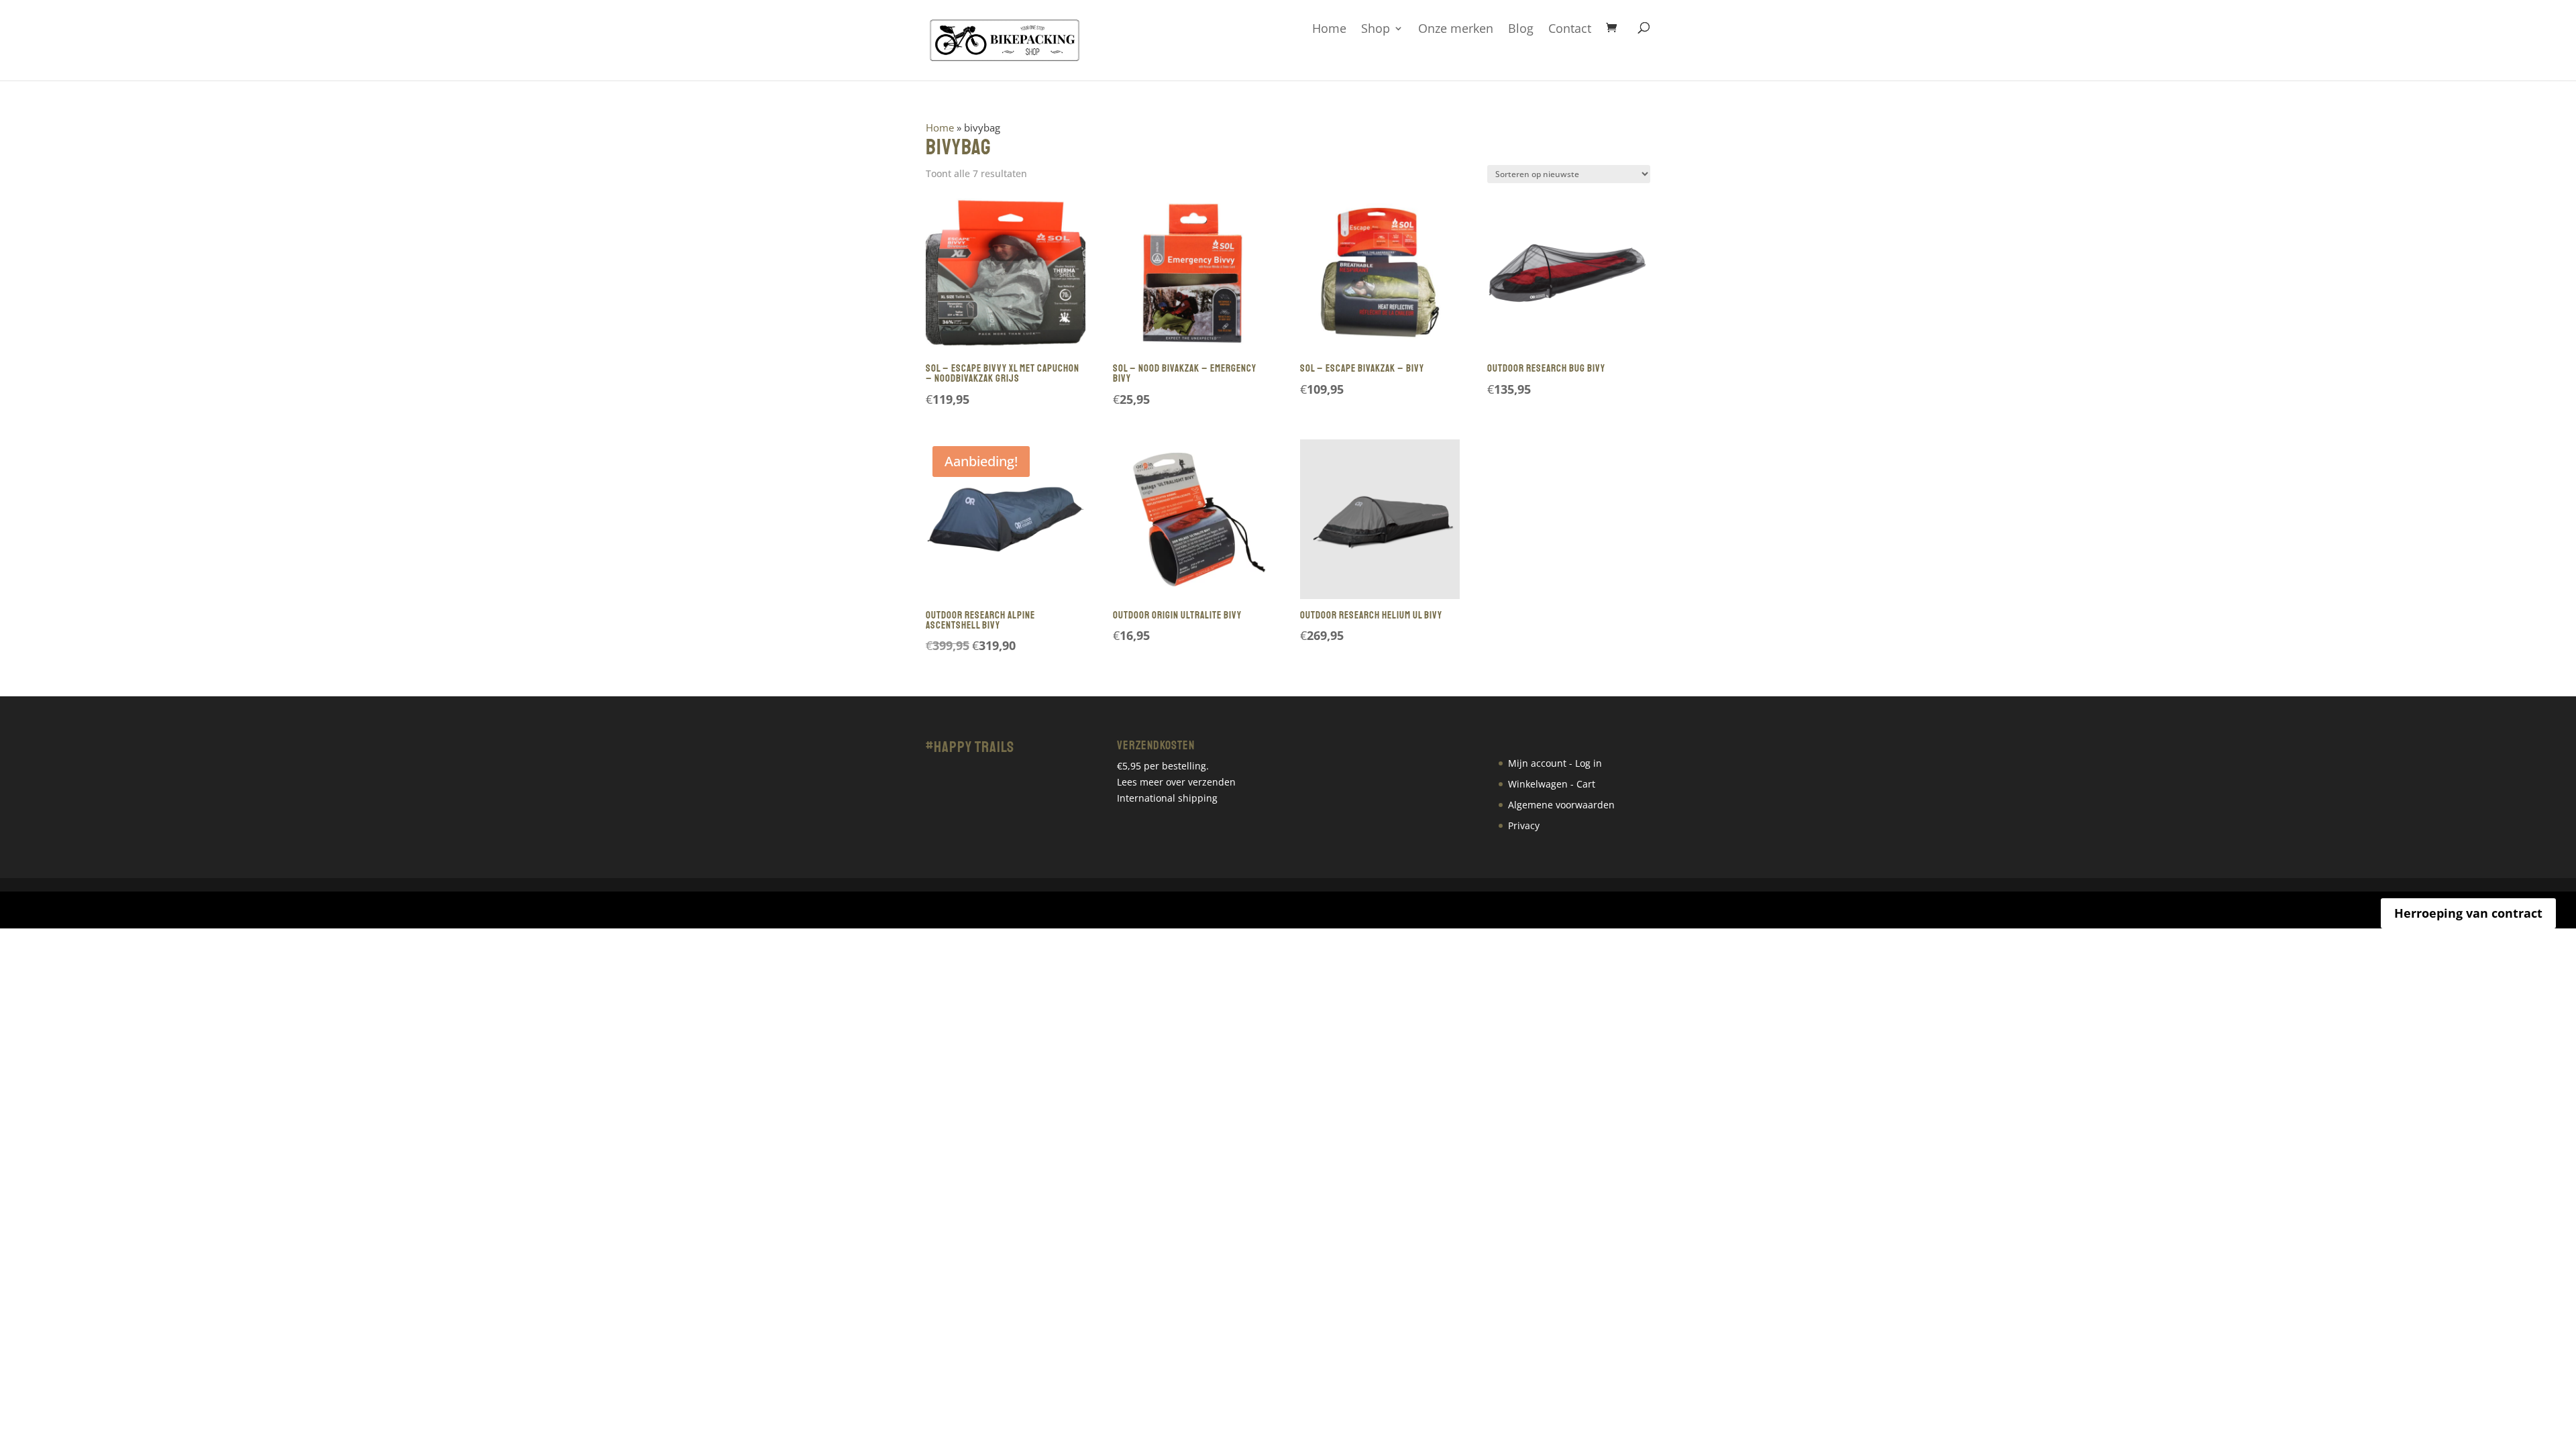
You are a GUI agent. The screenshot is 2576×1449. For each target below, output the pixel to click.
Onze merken (1456, 29)
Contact (1570, 29)
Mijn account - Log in (1555, 763)
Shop (1376, 29)
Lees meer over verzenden (1176, 782)
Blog (1521, 29)
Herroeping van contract (2468, 913)
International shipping (1167, 798)
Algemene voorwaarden (1561, 805)
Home (1329, 29)
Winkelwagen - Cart (1552, 784)
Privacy (1524, 825)
